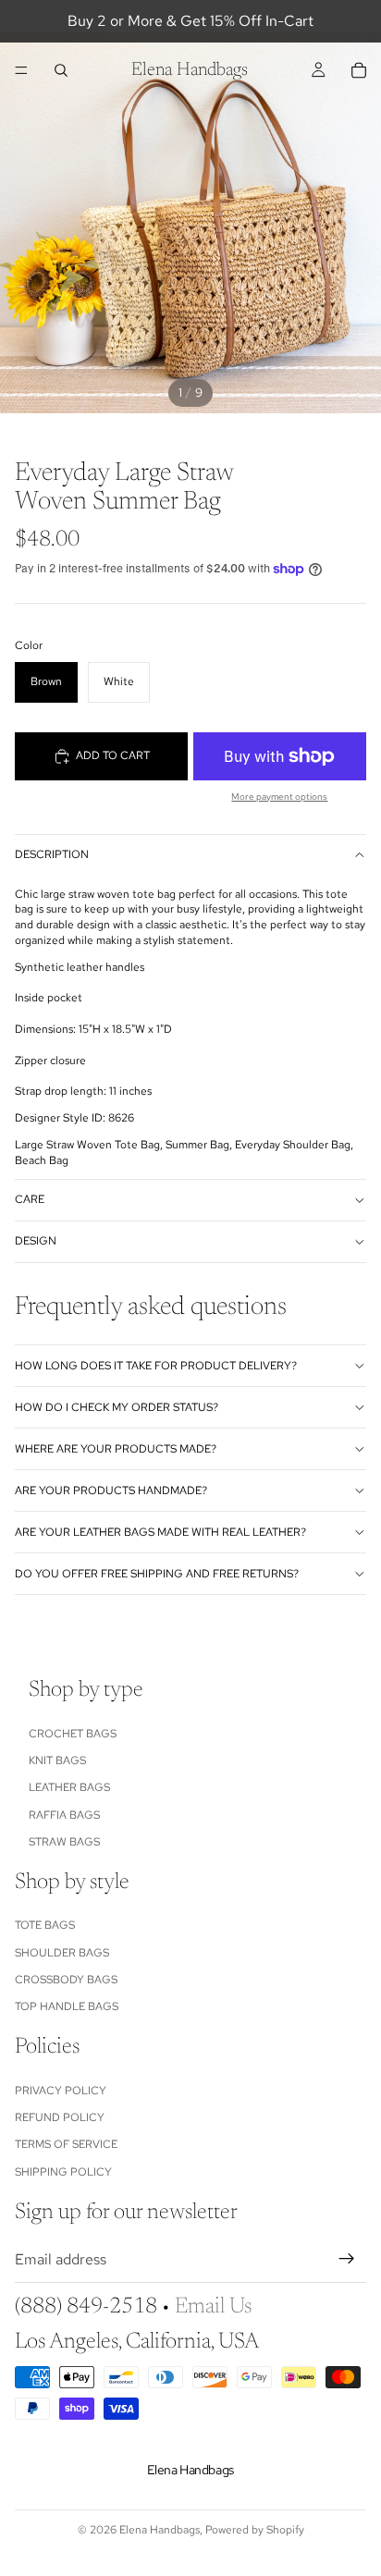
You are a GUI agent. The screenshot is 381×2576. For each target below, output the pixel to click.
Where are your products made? (116, 1449)
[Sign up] (347, 2259)
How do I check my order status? (117, 1407)
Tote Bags (45, 1925)
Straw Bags (64, 1842)
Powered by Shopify (255, 2530)
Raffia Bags (64, 1814)
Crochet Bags (73, 1733)
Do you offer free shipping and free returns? (157, 1574)
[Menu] (21, 70)
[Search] (61, 70)
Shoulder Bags (62, 1952)
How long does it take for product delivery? (156, 1366)
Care (30, 1199)
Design (36, 1241)
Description (52, 854)
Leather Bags (69, 1787)
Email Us (213, 2306)
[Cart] (359, 70)
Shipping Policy (63, 2171)
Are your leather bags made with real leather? (160, 1532)
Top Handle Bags (67, 2006)
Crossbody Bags (66, 1980)
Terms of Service (66, 2144)
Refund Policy (60, 2117)
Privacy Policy (61, 2090)
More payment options (279, 797)
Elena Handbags (160, 2530)
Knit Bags (57, 1760)
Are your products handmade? (111, 1490)
